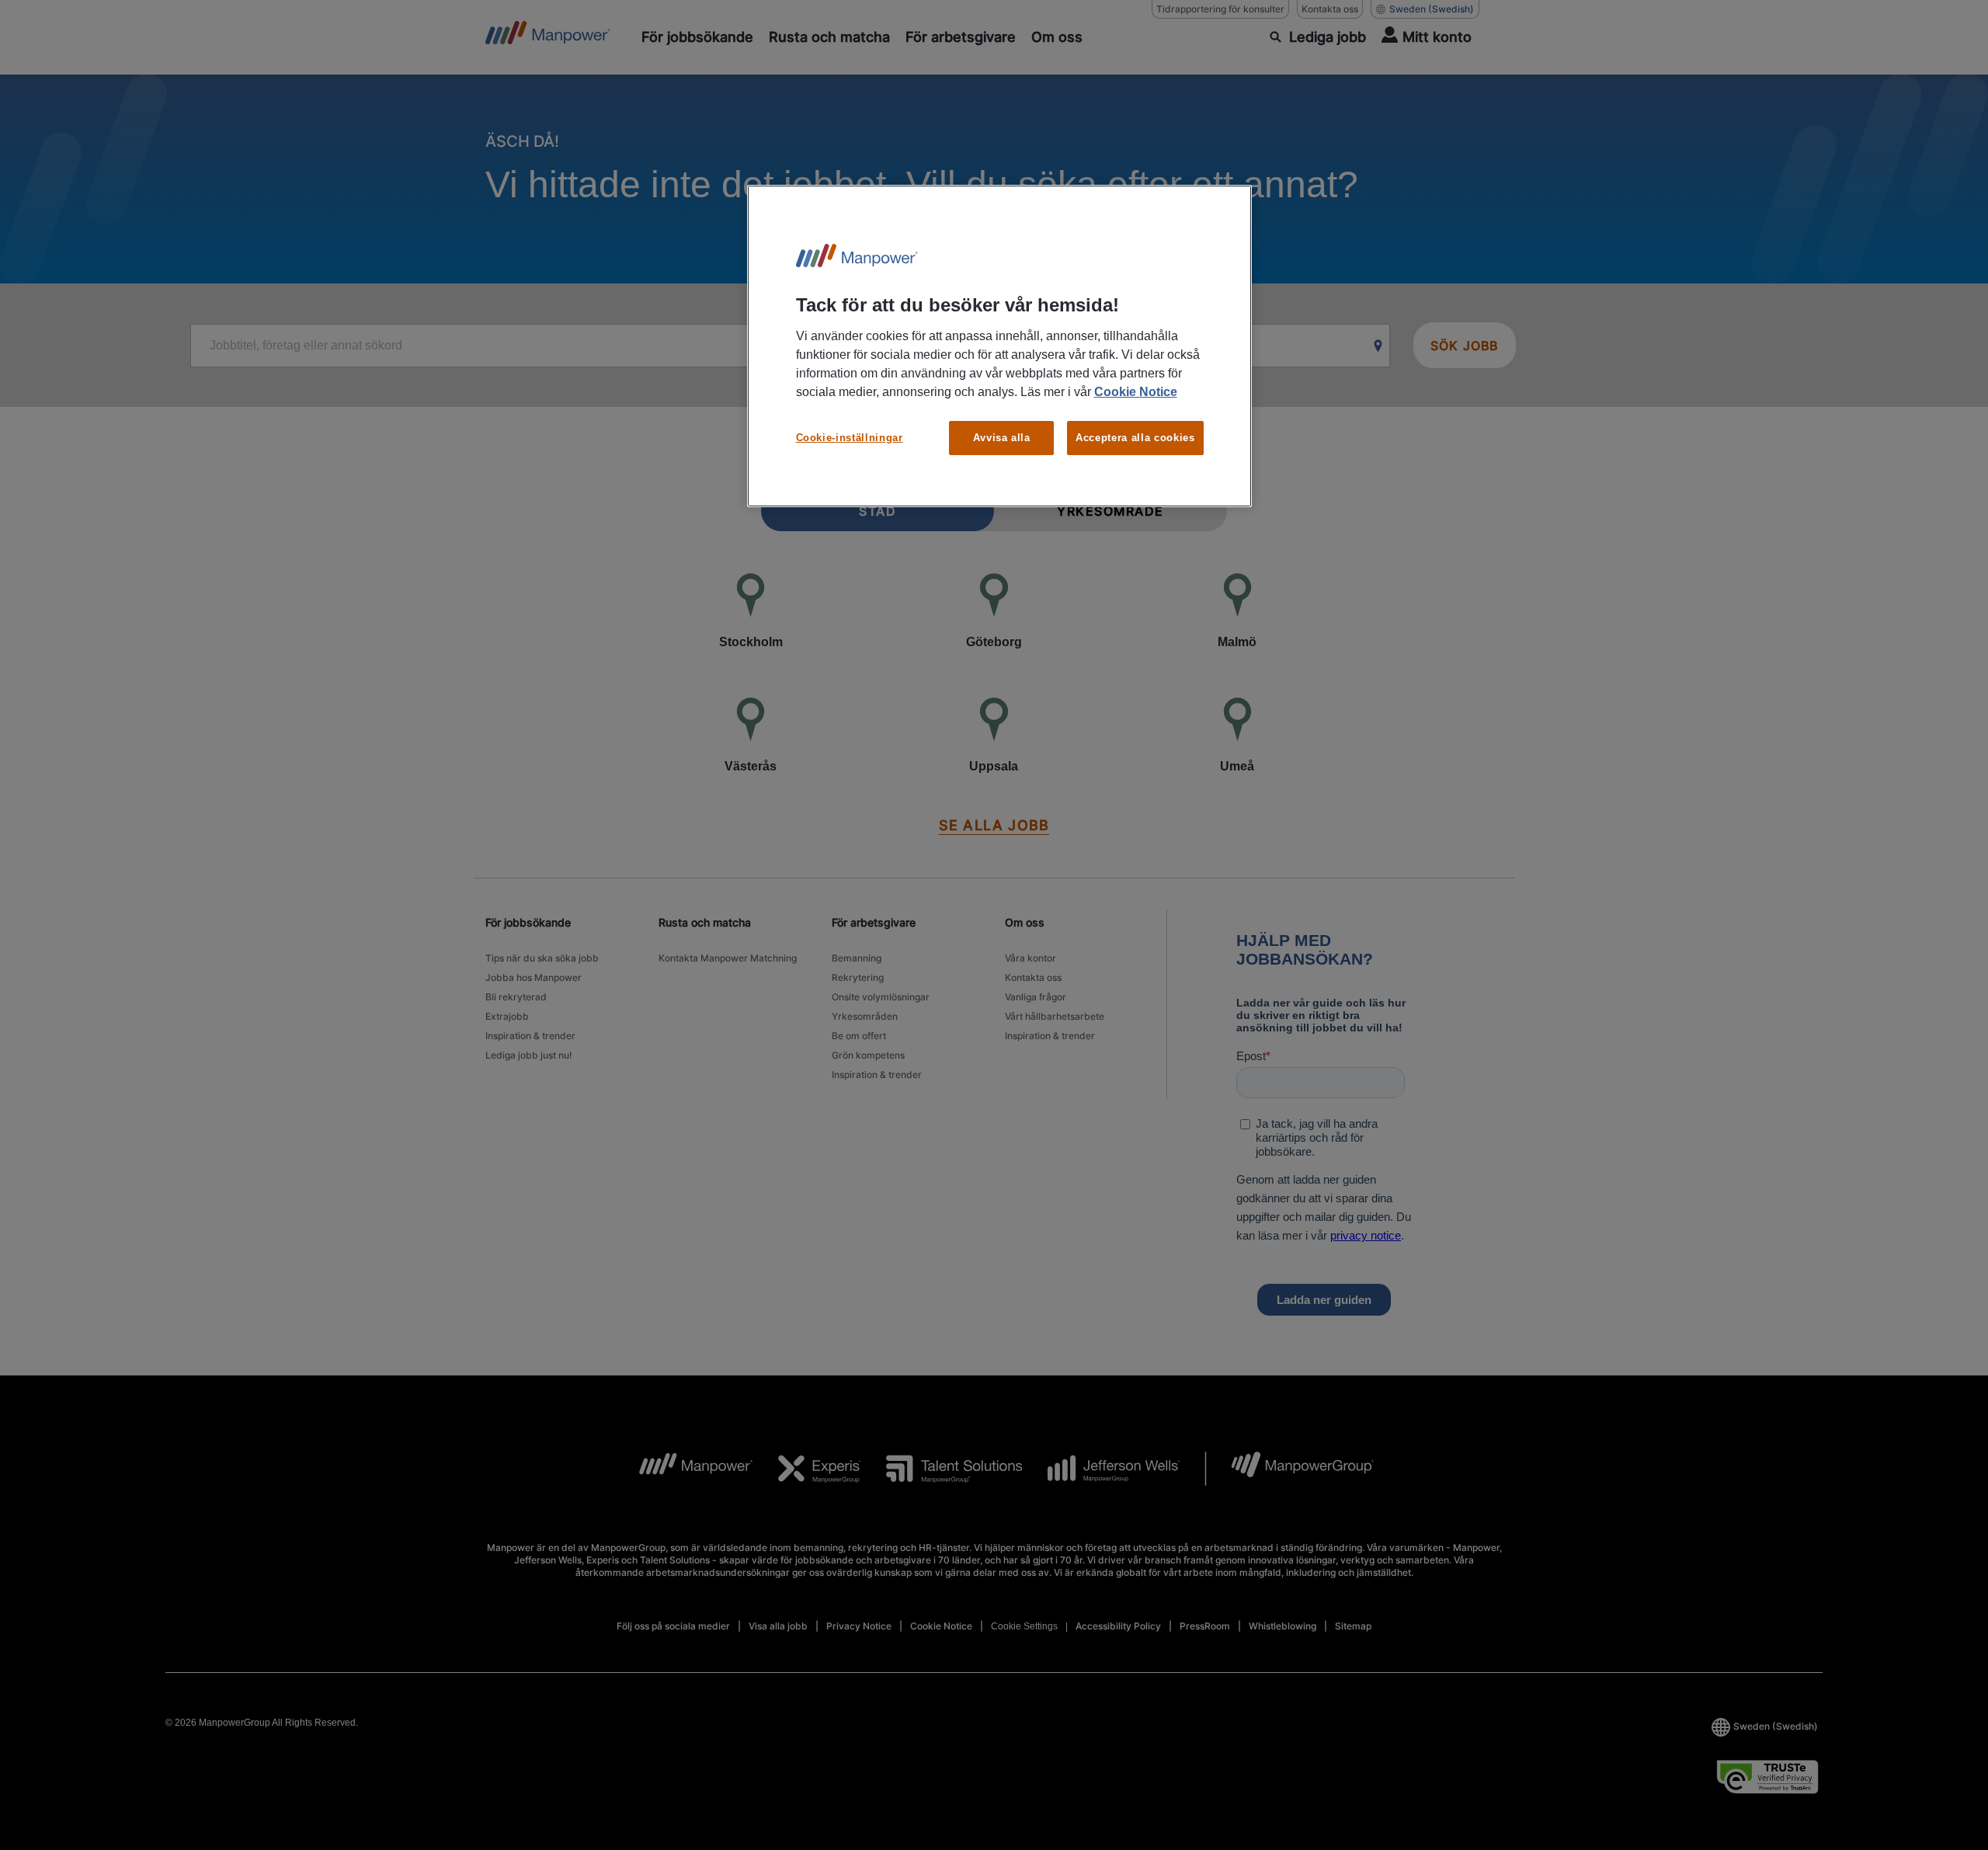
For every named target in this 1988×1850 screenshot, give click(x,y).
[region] (999, 346)
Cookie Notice (1136, 392)
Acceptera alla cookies (1135, 438)
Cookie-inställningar (850, 438)
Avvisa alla (1002, 438)
